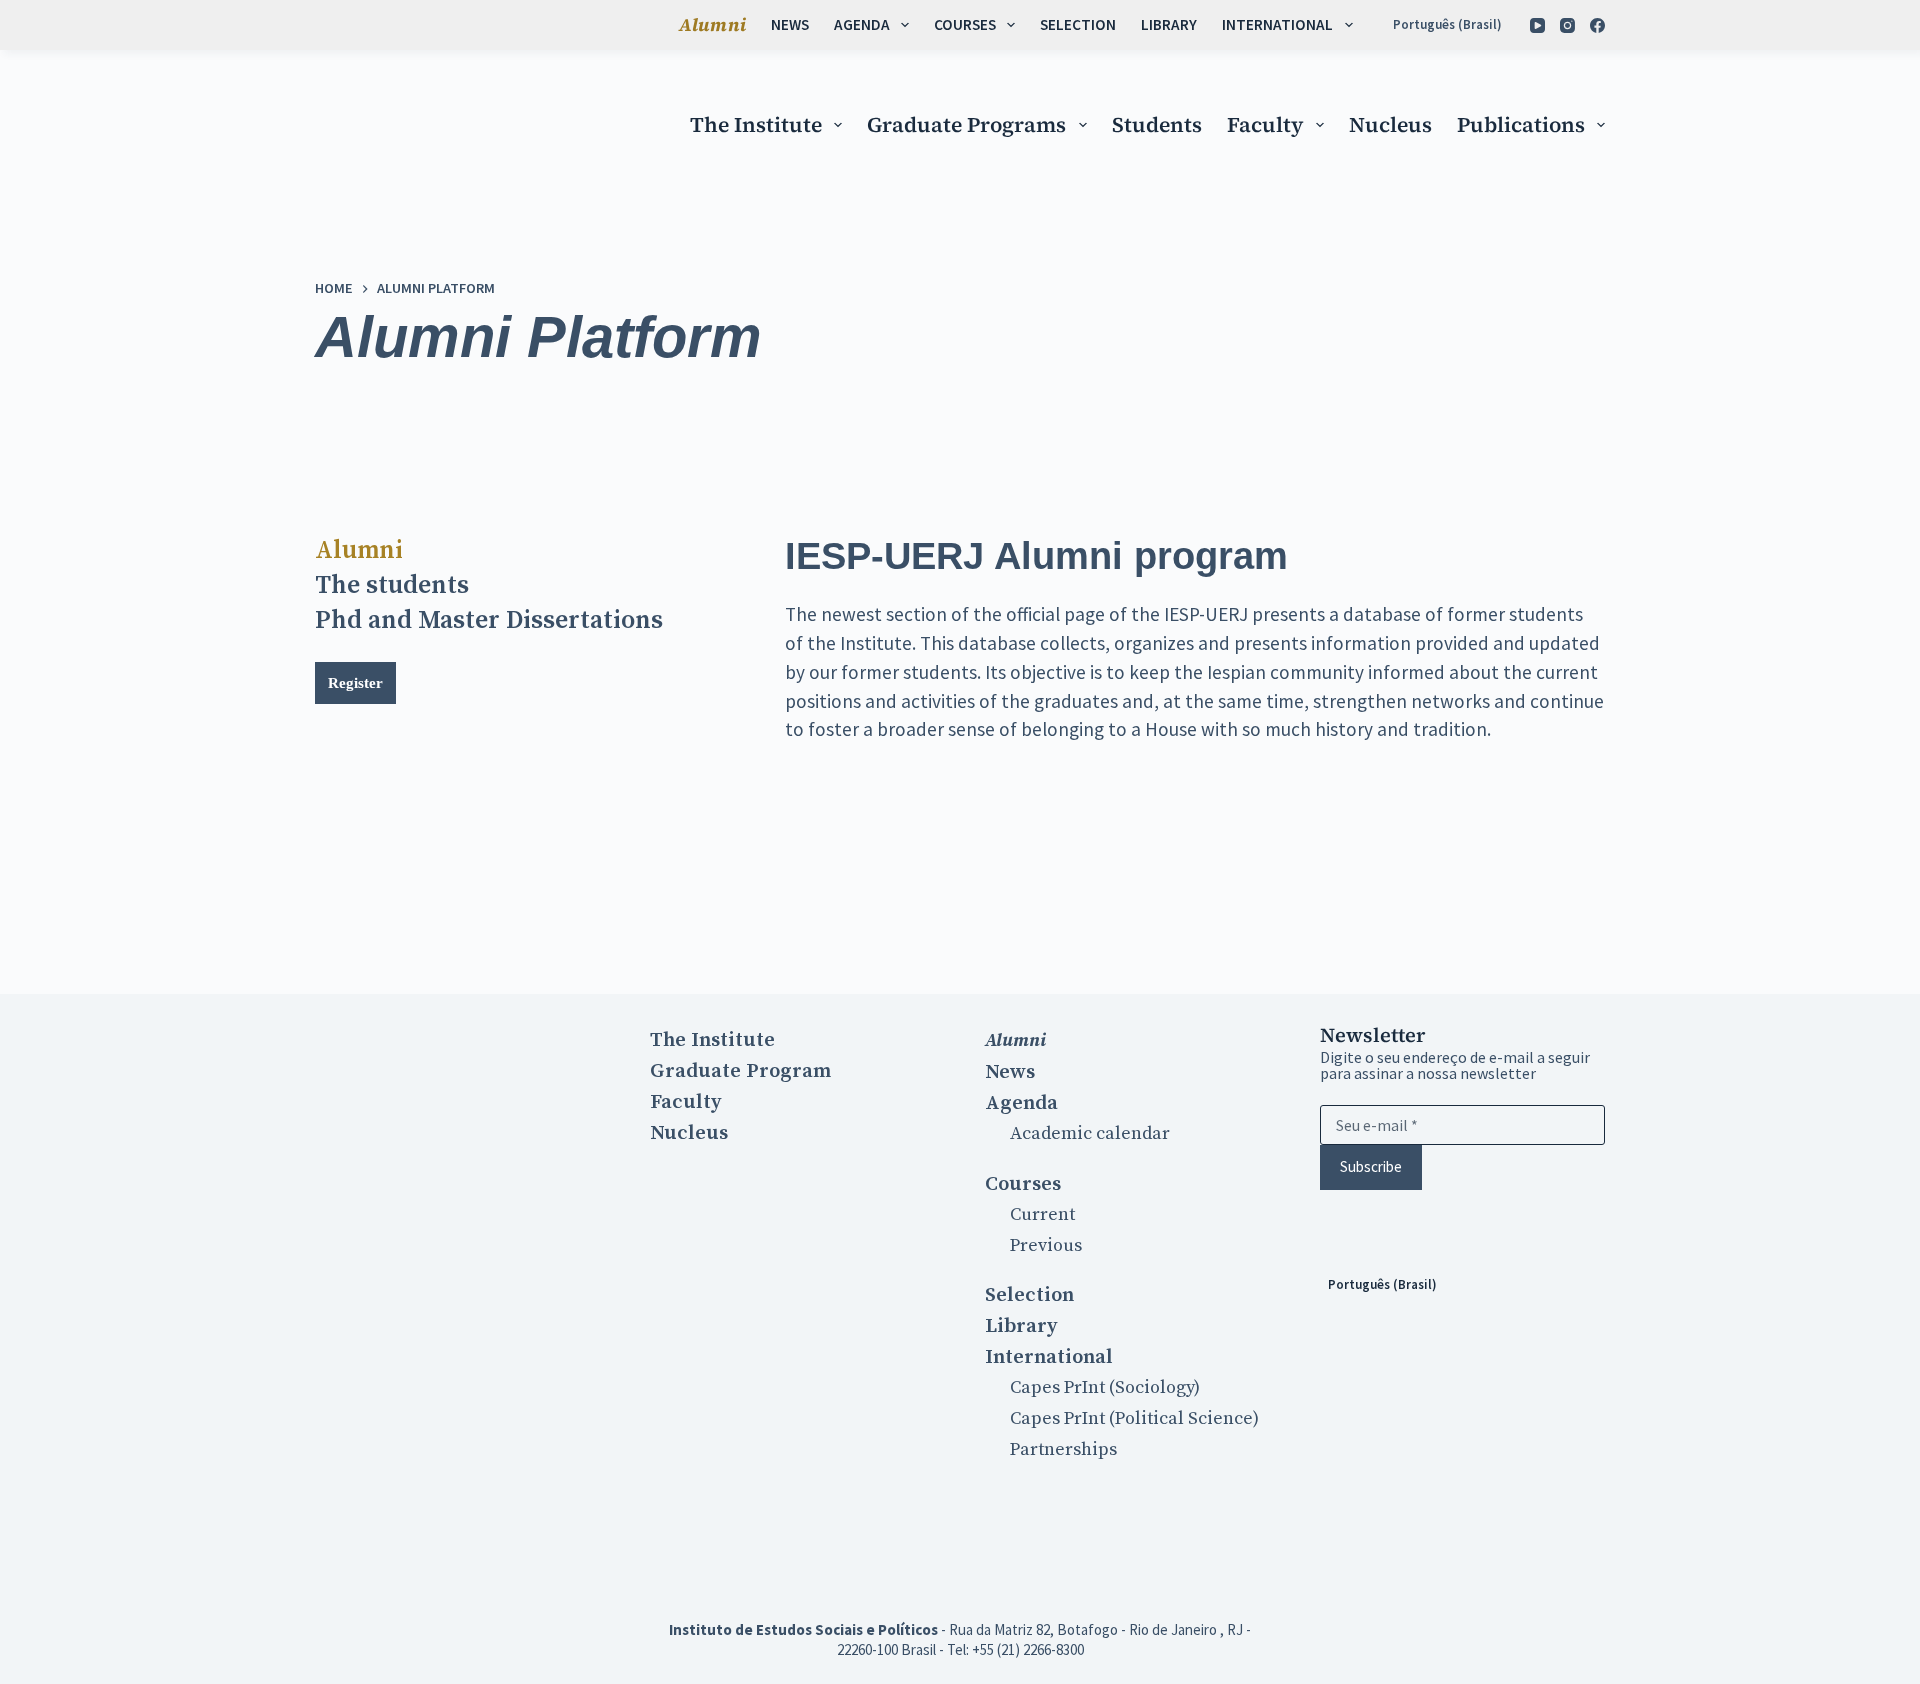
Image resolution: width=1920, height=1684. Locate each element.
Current (1042, 1214)
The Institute (756, 124)
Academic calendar (1090, 1133)
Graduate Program (740, 1071)
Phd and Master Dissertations (489, 620)
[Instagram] (1567, 25)
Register (355, 683)
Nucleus (1390, 124)
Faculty (1265, 124)
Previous (1046, 1245)
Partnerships (1063, 1449)
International (1277, 24)
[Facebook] (1597, 25)
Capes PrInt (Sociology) (1105, 1387)
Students (1157, 124)
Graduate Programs (966, 124)
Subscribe (1371, 1166)
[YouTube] (1537, 25)
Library (1169, 24)
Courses (965, 24)
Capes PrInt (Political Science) (1134, 1418)
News (790, 24)
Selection (1078, 24)
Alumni (712, 24)
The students (392, 585)
